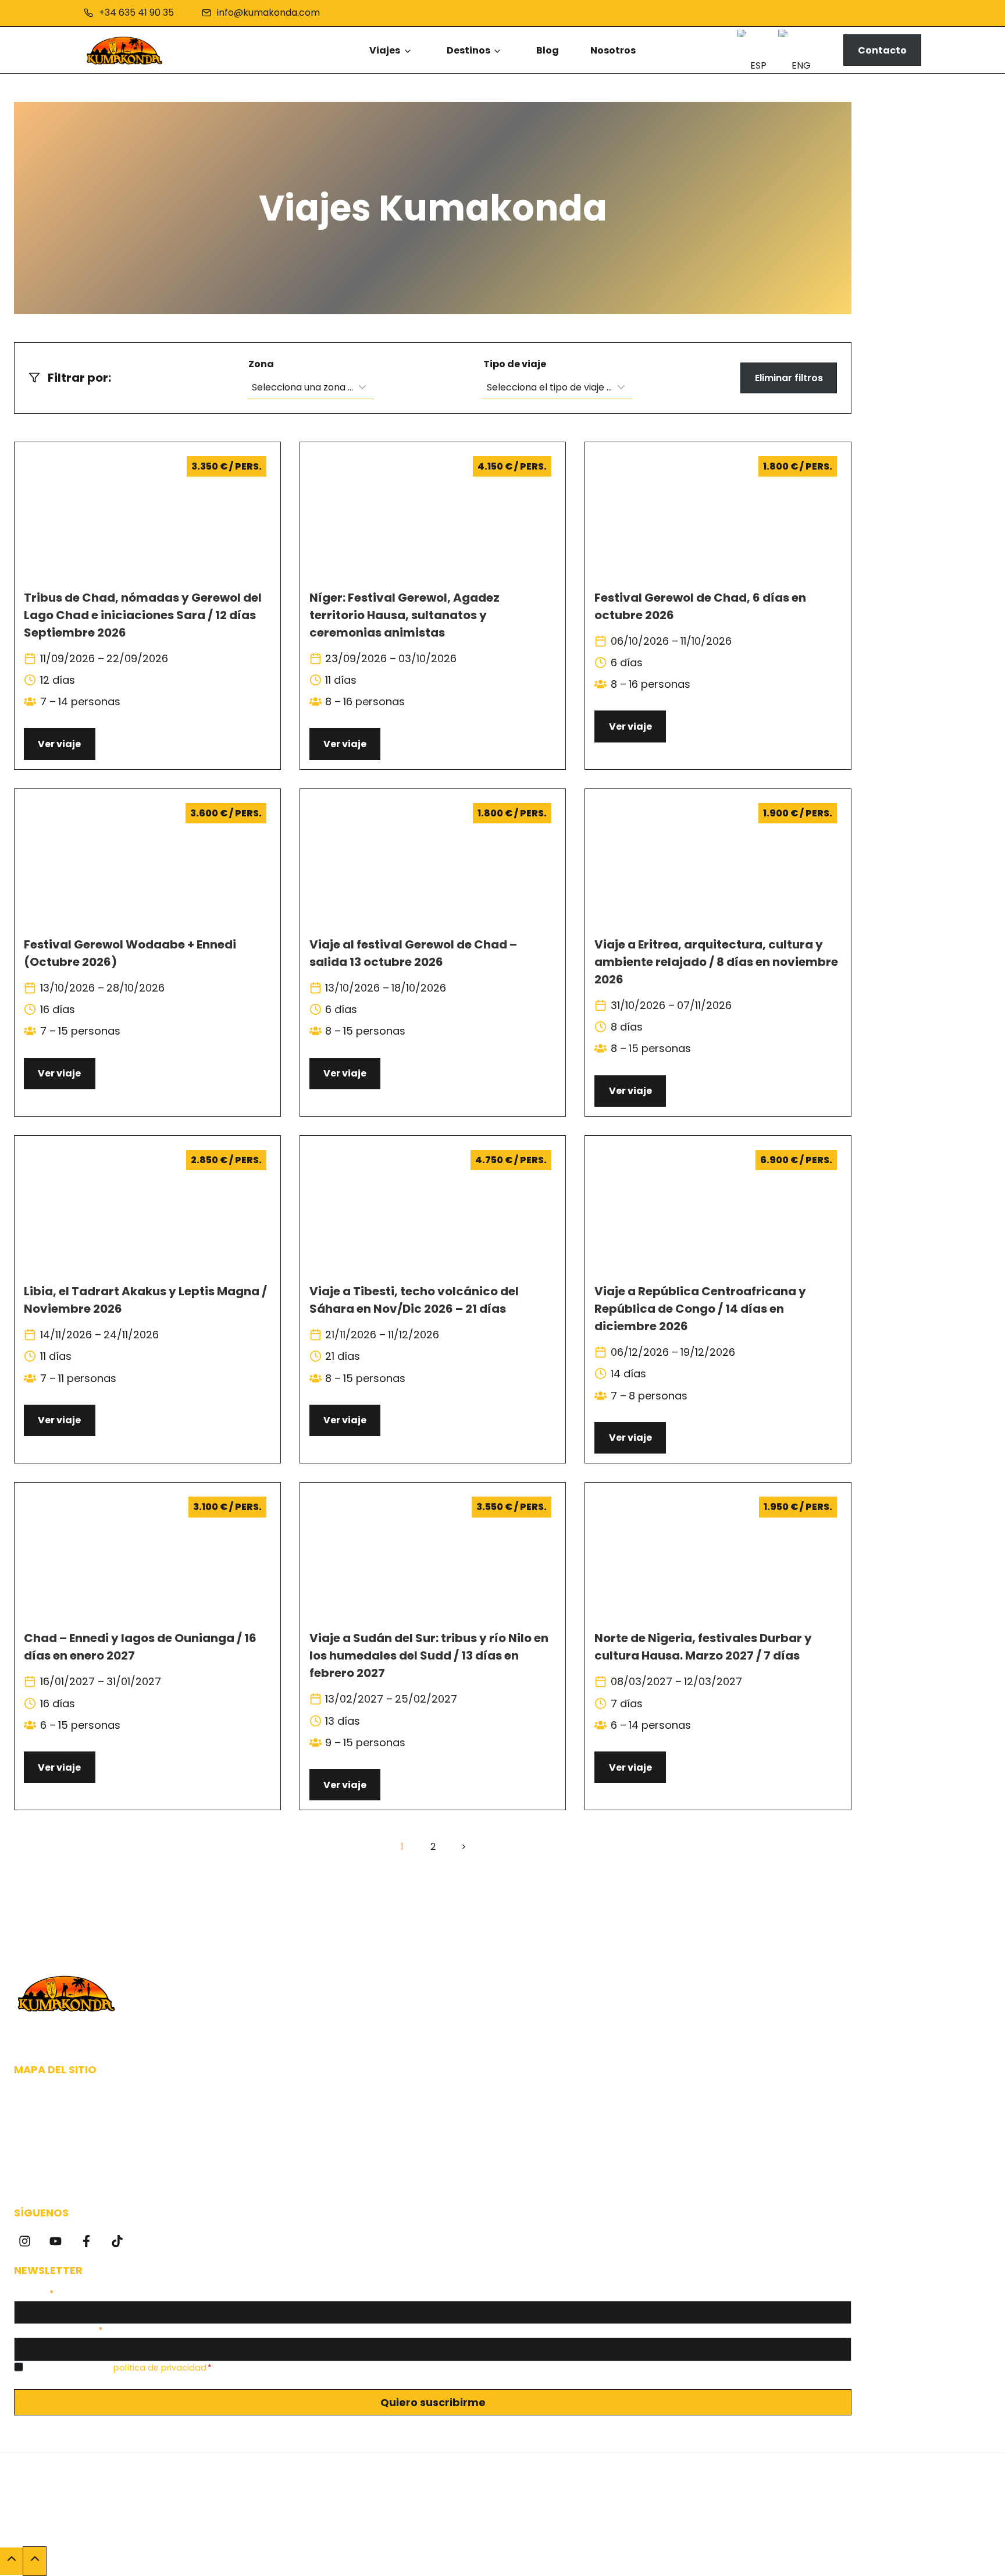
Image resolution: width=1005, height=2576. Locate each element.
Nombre (34, 2294)
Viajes (385, 50)
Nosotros (613, 50)
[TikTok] (117, 2241)
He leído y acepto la (119, 2368)
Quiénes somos (53, 2100)
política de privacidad (160, 2368)
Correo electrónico (58, 2330)
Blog (548, 50)
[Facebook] (86, 2241)
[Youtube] (56, 2241)
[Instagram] (25, 2241)
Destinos (468, 50)
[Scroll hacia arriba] (11, 2561)
